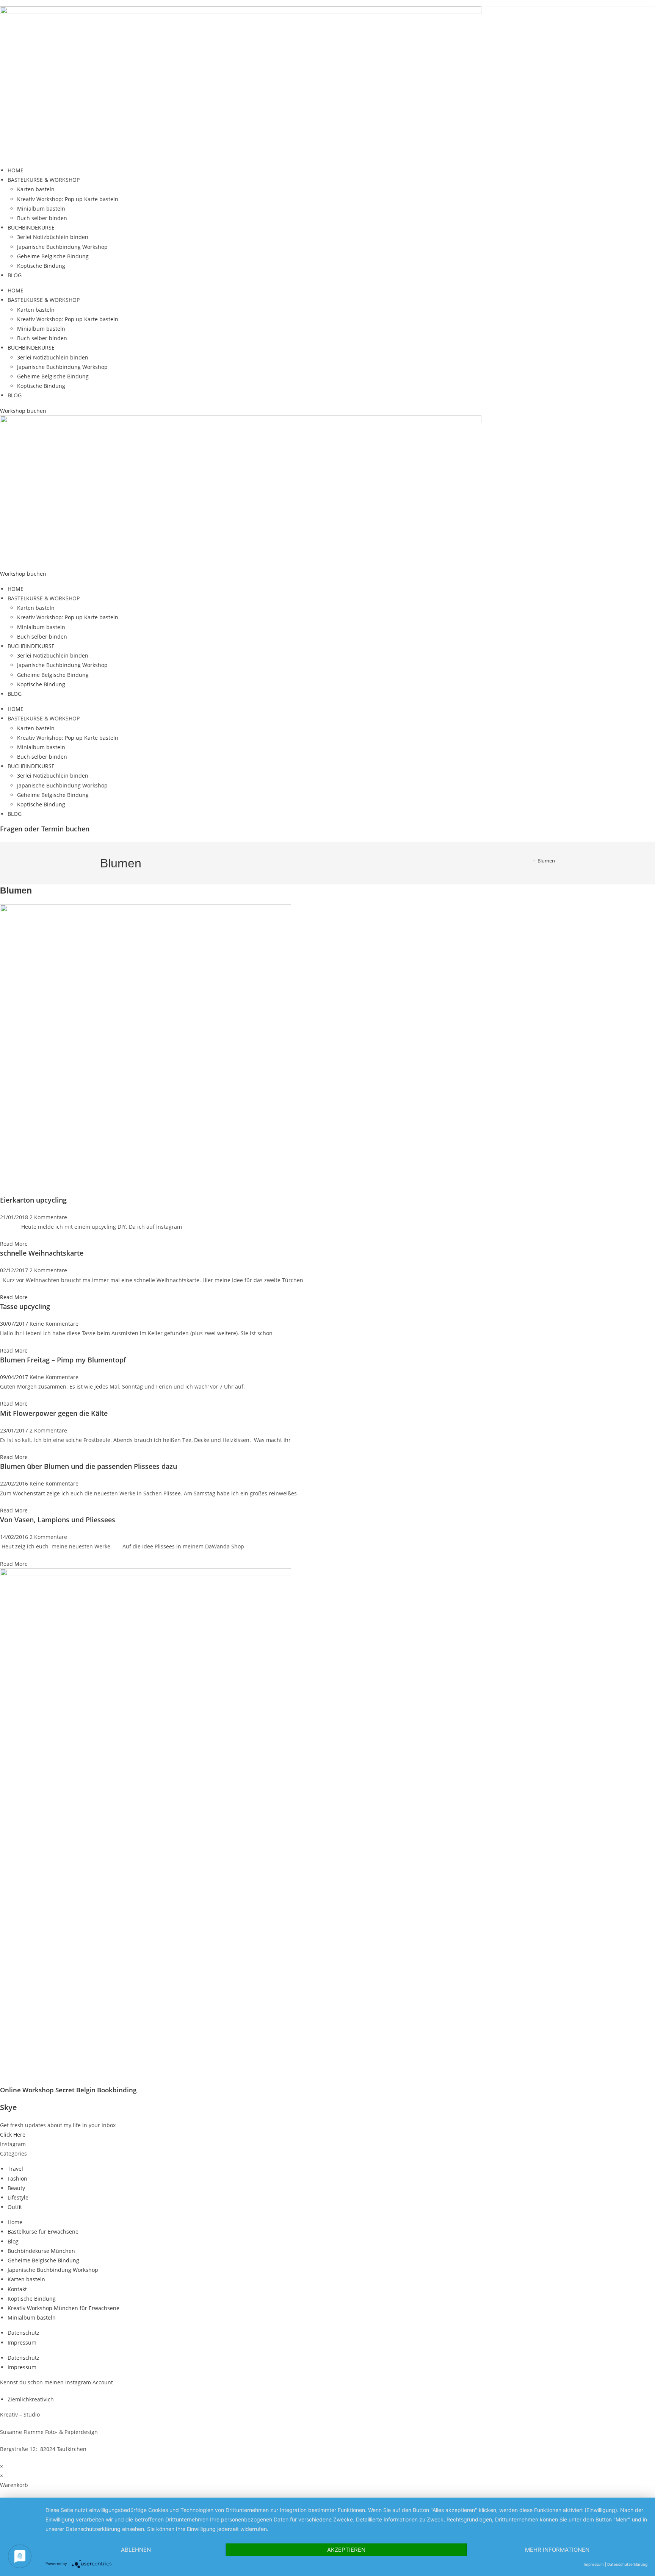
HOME (16, 170)
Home (15, 2222)
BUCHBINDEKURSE (31, 227)
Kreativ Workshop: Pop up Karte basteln (68, 199)
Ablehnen (136, 2550)
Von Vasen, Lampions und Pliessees (58, 1520)
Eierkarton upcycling (33, 1200)
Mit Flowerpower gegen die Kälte (54, 1413)
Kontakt (17, 2289)
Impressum (22, 2342)
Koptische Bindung (41, 266)
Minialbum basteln (41, 209)
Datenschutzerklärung (627, 2564)
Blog (13, 2241)
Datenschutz (24, 2333)
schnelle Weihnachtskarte (42, 1253)
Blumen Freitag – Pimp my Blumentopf (63, 1360)
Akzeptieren (346, 2550)
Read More (14, 1244)
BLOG (15, 275)
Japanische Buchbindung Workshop (62, 247)
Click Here (13, 2135)
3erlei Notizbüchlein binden (53, 237)
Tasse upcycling (25, 1306)
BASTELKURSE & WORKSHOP (44, 180)
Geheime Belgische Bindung (53, 256)
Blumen (546, 861)
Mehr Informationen (557, 2550)
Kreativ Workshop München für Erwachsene (63, 2308)
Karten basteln (36, 189)
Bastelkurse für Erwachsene (43, 2232)
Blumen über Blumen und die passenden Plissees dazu (89, 1466)
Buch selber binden (42, 218)
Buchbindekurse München (41, 2251)
